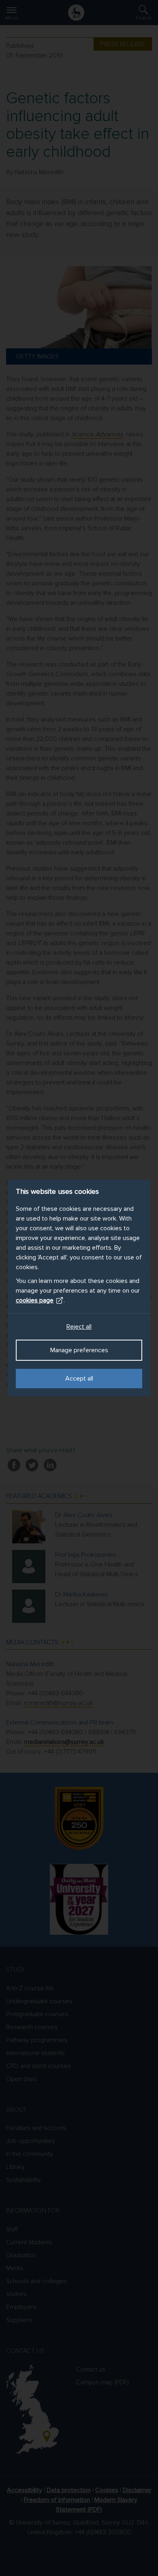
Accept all (79, 1379)
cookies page (35, 1300)
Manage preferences (79, 1350)
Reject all (79, 1327)
